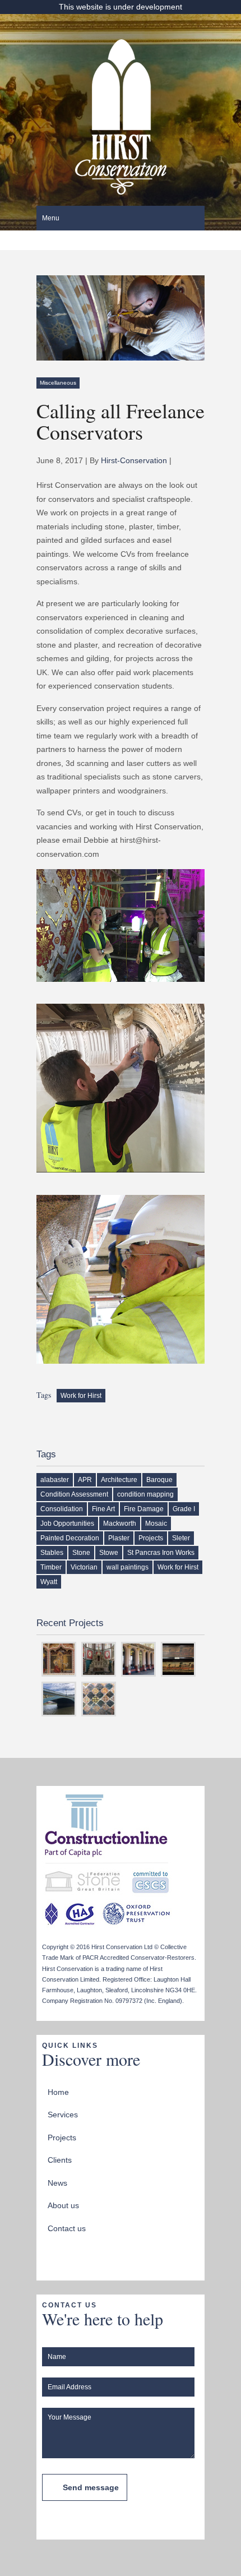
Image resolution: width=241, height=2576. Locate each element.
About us (63, 2205)
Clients (60, 2160)
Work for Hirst (81, 1396)
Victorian (84, 1567)
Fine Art (103, 1509)
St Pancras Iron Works (161, 1553)
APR (85, 1480)
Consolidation (62, 1509)
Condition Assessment (74, 1494)
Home (58, 2092)
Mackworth (120, 1524)
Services (63, 2115)
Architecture (119, 1480)
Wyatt (49, 1582)
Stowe (109, 1553)
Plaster (119, 1538)
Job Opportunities (67, 1524)
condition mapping (145, 1494)
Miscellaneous (58, 383)
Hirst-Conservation (134, 460)
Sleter (181, 1538)
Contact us (67, 2228)
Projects (151, 1538)
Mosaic (156, 1524)
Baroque (159, 1480)
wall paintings (128, 1567)
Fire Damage (144, 1509)
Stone (81, 1553)
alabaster (55, 1480)
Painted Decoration (70, 1538)
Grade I (184, 1509)
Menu (51, 218)
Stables (52, 1553)
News (57, 2183)
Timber (51, 1567)
